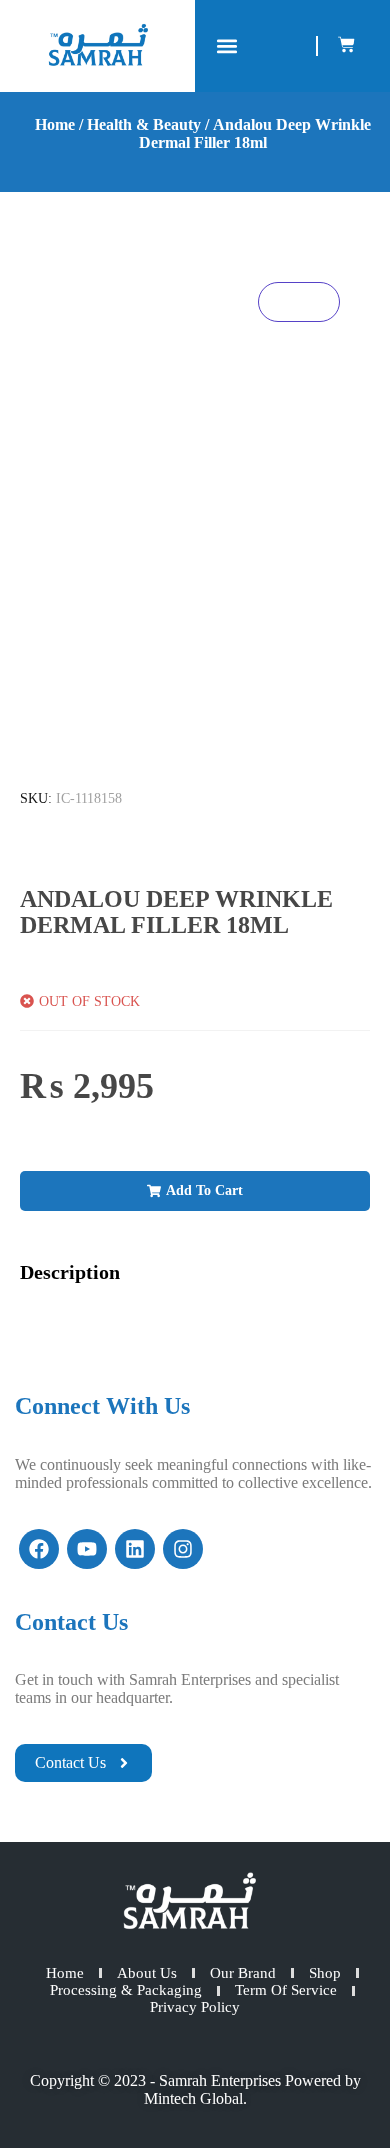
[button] (226, 46)
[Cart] (346, 44)
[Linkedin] (135, 1549)
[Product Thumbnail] (299, 302)
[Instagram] (183, 1549)
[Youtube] (87, 1549)
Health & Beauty (144, 124)
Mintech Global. (195, 2098)
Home (55, 124)
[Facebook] (39, 1549)
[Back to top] (340, 2098)
